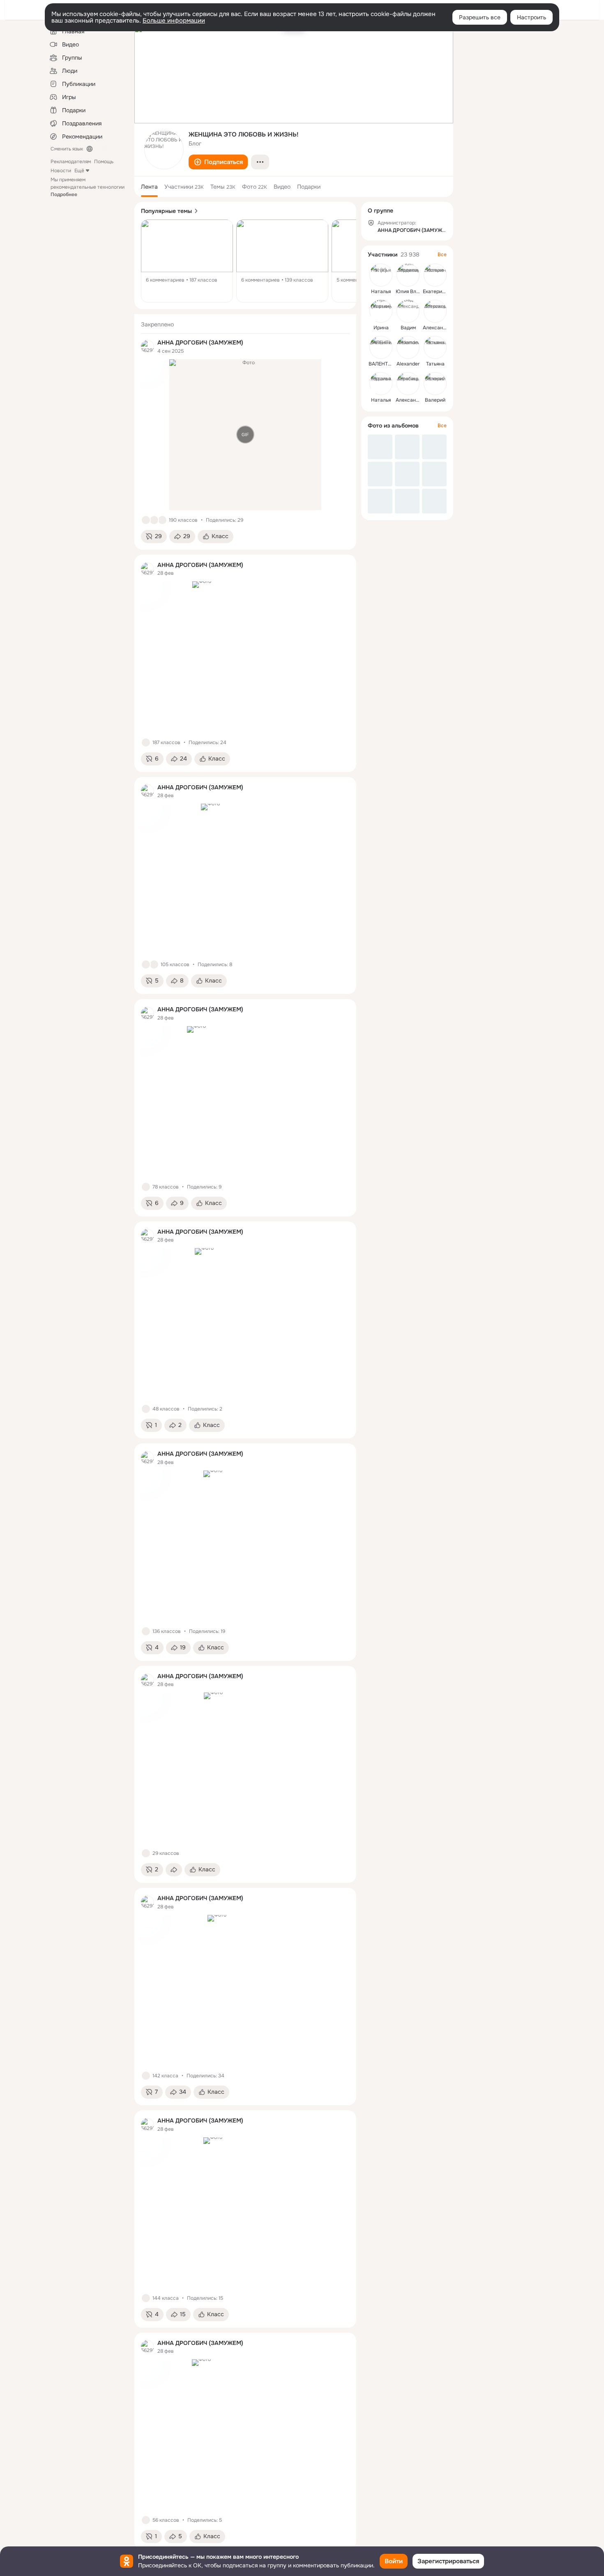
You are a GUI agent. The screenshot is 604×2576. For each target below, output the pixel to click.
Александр (436, 328)
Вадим (408, 328)
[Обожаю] (154, 520)
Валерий (435, 400)
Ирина (381, 328)
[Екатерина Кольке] (435, 275)
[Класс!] (146, 520)
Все (442, 254)
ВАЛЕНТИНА (384, 364)
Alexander (408, 364)
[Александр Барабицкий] (408, 384)
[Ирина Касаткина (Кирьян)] (381, 311)
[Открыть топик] (187, 261)
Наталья (381, 291)
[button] (218, 162)
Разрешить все (480, 17)
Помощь (104, 162)
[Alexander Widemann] (408, 347)
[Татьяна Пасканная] (435, 347)
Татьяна (435, 364)
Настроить (531, 17)
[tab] (149, 187)
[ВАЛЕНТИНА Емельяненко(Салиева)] (381, 347)
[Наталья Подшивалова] (381, 384)
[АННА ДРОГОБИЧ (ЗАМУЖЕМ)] (148, 347)
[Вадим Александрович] (408, 311)
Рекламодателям (71, 162)
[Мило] (154, 964)
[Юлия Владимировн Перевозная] (408, 275)
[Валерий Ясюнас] (435, 384)
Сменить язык (67, 149)
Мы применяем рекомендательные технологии (88, 187)
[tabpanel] (245, 1432)
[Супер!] (162, 520)
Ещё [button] (79, 171)
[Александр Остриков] (435, 311)
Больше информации (174, 21)
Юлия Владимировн (419, 291)
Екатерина (435, 291)
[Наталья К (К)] (381, 275)
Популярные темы (166, 211)
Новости (61, 171)
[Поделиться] (174, 1870)
